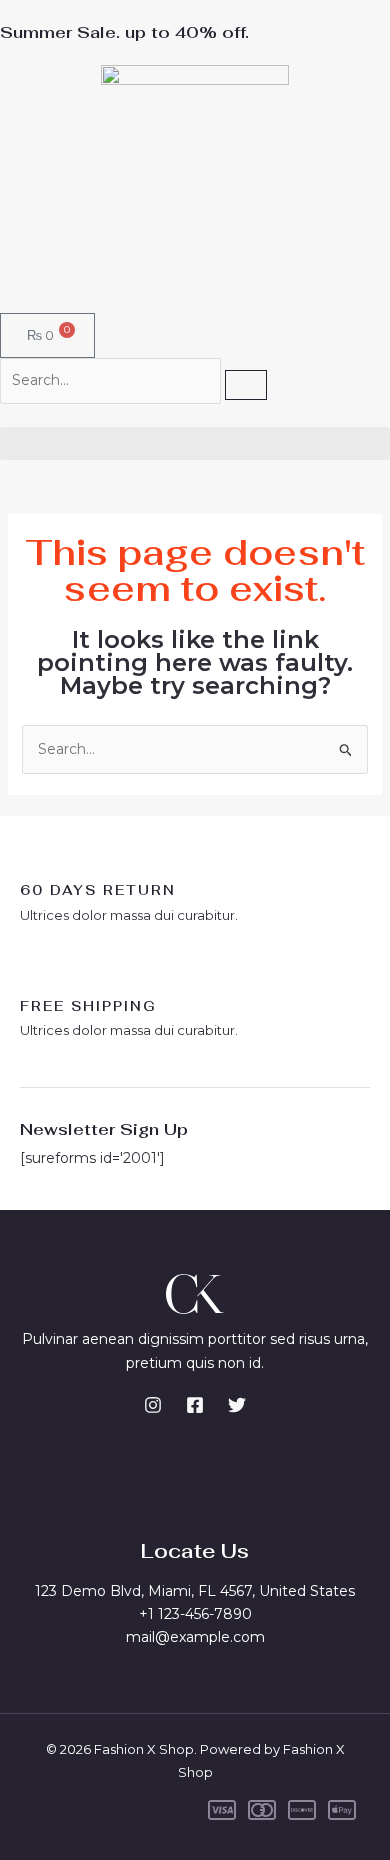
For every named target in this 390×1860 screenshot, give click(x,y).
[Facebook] (195, 1405)
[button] (195, 443)
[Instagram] (153, 1405)
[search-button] (246, 385)
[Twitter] (237, 1405)
